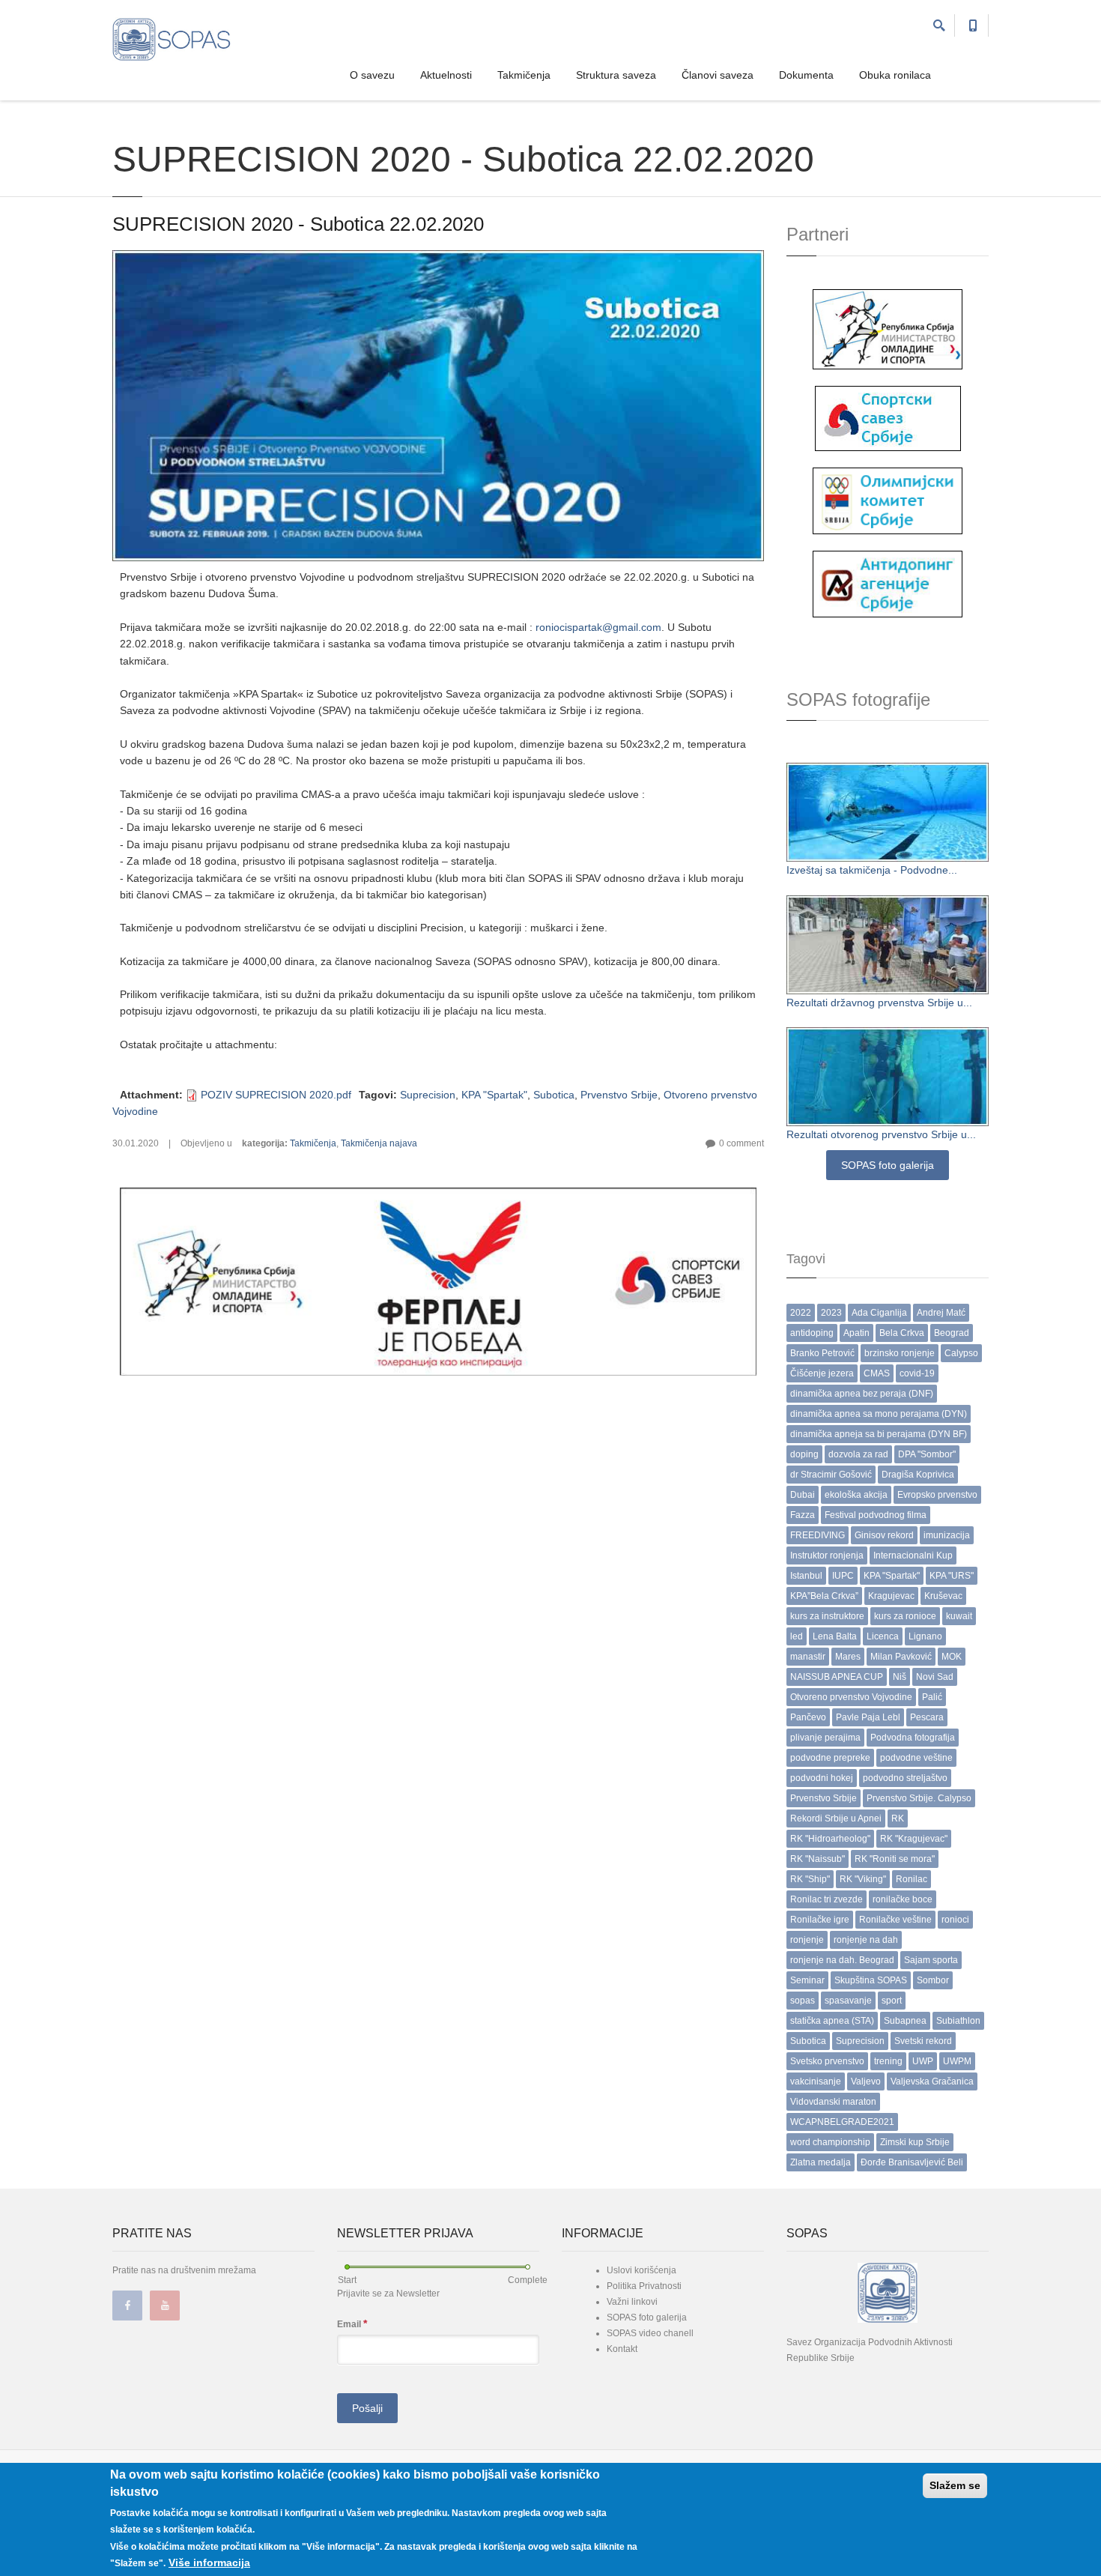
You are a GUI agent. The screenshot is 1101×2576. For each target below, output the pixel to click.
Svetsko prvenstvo (827, 2061)
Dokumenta (806, 75)
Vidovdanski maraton (833, 2102)
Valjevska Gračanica (932, 2081)
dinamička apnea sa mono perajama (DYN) (879, 1414)
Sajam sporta (931, 1960)
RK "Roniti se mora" (895, 1859)
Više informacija (209, 2563)
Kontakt (622, 2349)
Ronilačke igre (820, 1920)
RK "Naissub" (818, 1859)
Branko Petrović (822, 1353)
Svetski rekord (923, 2041)
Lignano (925, 1636)
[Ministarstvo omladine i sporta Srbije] (888, 328)
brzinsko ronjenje (900, 1353)
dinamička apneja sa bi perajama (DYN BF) (879, 1434)
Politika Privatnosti (644, 2286)
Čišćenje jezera (822, 1373)
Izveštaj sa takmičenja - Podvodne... (872, 870)
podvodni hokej (822, 1778)
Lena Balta (835, 1636)
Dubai (803, 1495)
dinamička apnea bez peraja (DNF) (862, 1394)
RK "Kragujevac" (914, 1839)
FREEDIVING (818, 1535)
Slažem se (955, 2485)
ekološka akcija (856, 1495)
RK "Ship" (810, 1879)
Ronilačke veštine (895, 1920)
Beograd (952, 1333)
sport (892, 2001)
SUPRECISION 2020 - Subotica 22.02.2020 (298, 224)
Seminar (807, 1980)
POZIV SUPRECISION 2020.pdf (276, 1095)
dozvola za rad (858, 1454)
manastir (808, 1657)
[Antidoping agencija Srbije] (888, 583)
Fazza (803, 1515)
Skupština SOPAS (871, 1980)
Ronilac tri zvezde (826, 1899)
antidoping (812, 1333)
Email (352, 2323)
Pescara (927, 1717)
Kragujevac (891, 1596)
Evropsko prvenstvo (937, 1495)
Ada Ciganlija (879, 1313)
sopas (803, 2001)
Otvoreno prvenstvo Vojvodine (851, 1697)
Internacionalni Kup (913, 1555)
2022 (801, 1313)
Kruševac (943, 1596)
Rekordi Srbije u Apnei (836, 1818)
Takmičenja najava (379, 1143)
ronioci (955, 1920)
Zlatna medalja (821, 2162)
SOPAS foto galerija (888, 1165)
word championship (830, 2142)
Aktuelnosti (446, 75)
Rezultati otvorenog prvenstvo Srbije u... (881, 1134)
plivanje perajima (825, 1738)
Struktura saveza (616, 75)
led (797, 1636)
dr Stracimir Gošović (831, 1475)
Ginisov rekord (884, 1535)
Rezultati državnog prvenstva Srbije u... (879, 1003)
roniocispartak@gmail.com (598, 627)
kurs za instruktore (827, 1616)
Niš (900, 1677)
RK (898, 1818)
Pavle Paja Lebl (868, 1717)
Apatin (856, 1333)
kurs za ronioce (905, 1616)
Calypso (961, 1353)
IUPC (843, 1576)
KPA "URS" (952, 1576)
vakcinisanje (816, 2081)
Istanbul (806, 1576)
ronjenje (807, 1940)
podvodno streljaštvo (905, 1778)
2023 (831, 1313)
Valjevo (866, 2081)
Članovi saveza (718, 75)
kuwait (959, 1616)
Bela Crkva (902, 1333)
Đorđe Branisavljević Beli (912, 2162)
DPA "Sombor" (927, 1454)
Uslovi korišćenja (642, 2270)
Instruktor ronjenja (827, 1555)
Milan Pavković (901, 1657)
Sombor (933, 1980)
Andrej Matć (941, 1313)
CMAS (877, 1373)
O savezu (372, 75)
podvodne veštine (916, 1758)
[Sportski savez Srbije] (888, 417)
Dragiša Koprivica (918, 1475)
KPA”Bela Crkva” (824, 1596)
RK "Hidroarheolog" (830, 1839)
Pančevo (808, 1717)
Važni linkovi (632, 2302)
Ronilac (912, 1879)
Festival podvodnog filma (876, 1515)
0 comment (741, 1143)
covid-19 (917, 1373)
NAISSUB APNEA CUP (837, 1677)
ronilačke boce (903, 1899)
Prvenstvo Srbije (619, 1095)
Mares (848, 1657)
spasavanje (848, 2001)
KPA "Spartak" (494, 1095)
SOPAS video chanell (650, 2333)
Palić (932, 1697)
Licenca (883, 1636)
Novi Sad (935, 1677)
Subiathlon (958, 2021)
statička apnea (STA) (832, 2021)
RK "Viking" (863, 1879)
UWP (923, 2061)
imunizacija (947, 1535)
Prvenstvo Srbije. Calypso (919, 1798)
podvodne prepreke (830, 1758)
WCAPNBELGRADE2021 (842, 2122)
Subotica (554, 1095)
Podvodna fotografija (913, 1738)
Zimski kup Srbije (915, 2142)
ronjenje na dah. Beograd (842, 1960)
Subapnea (905, 2021)
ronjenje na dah (866, 1940)
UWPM (957, 2061)
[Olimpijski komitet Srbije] (888, 500)
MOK (952, 1657)
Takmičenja (524, 75)
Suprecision (428, 1095)
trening (888, 2061)
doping (804, 1454)
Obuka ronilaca (895, 75)
